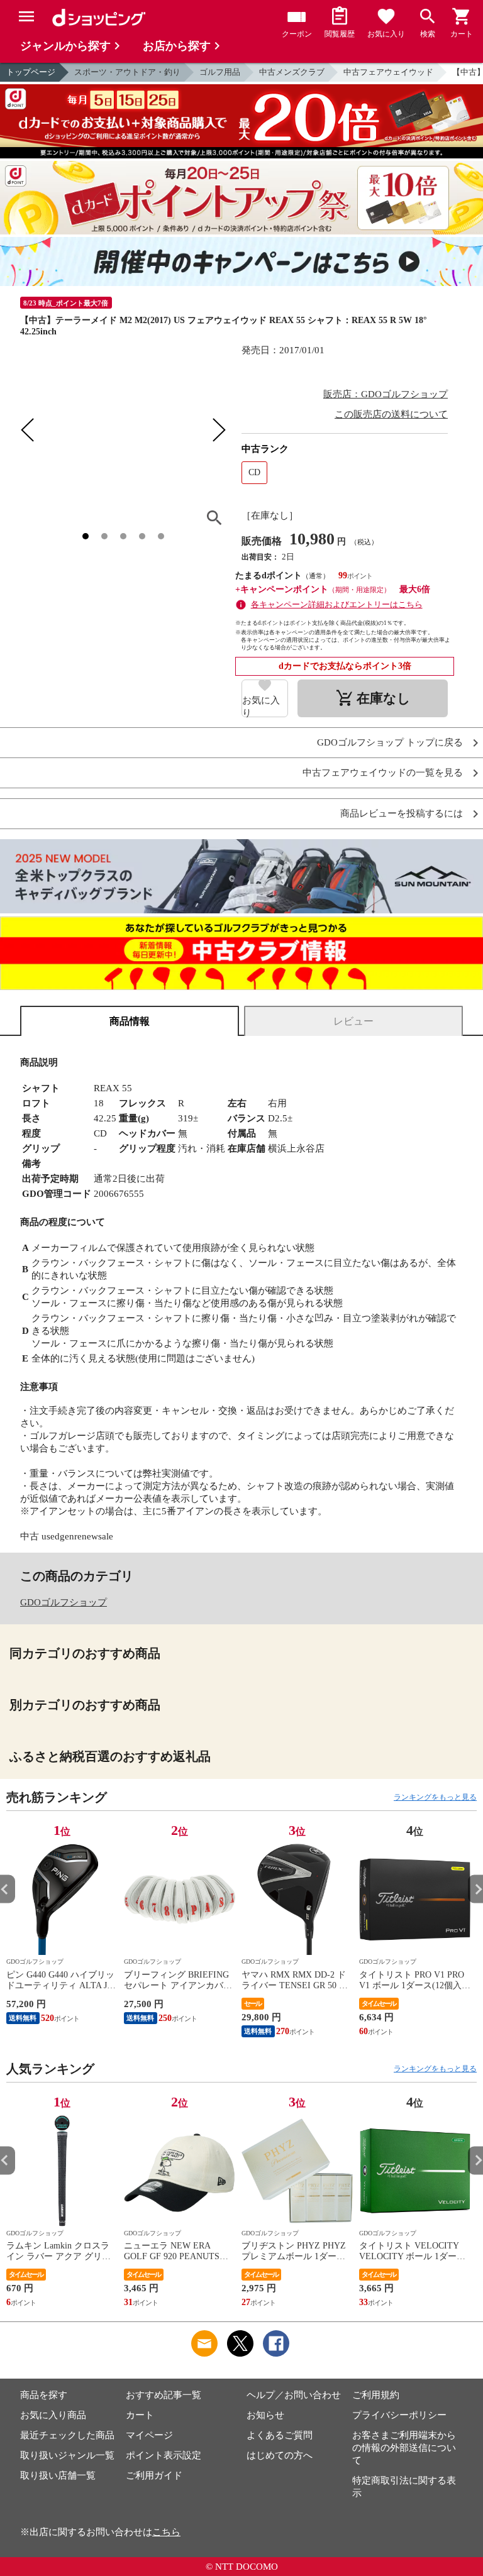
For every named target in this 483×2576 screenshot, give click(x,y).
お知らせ (265, 2415)
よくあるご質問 (280, 2435)
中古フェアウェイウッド (388, 72)
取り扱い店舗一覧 (58, 2475)
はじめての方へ (280, 2455)
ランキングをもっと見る (435, 1797)
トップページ (31, 72)
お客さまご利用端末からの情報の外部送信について (404, 2448)
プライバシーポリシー (399, 2415)
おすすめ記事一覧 (164, 2395)
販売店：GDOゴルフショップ (386, 394)
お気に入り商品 (53, 2415)
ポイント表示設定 (164, 2455)
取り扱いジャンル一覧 (67, 2455)
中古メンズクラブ (292, 72)
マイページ (149, 2435)
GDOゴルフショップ (64, 1602)
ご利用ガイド (154, 2475)
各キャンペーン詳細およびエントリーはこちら (337, 604)
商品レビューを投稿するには (402, 814)
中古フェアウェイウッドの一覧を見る (383, 773)
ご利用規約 (376, 2395)
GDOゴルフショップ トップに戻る (390, 743)
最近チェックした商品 (67, 2435)
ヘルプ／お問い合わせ (294, 2395)
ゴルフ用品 (220, 72)
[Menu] (26, 16)
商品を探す (44, 2395)
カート (140, 2415)
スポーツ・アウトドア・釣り (127, 72)
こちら (166, 2532)
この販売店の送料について (391, 414)
